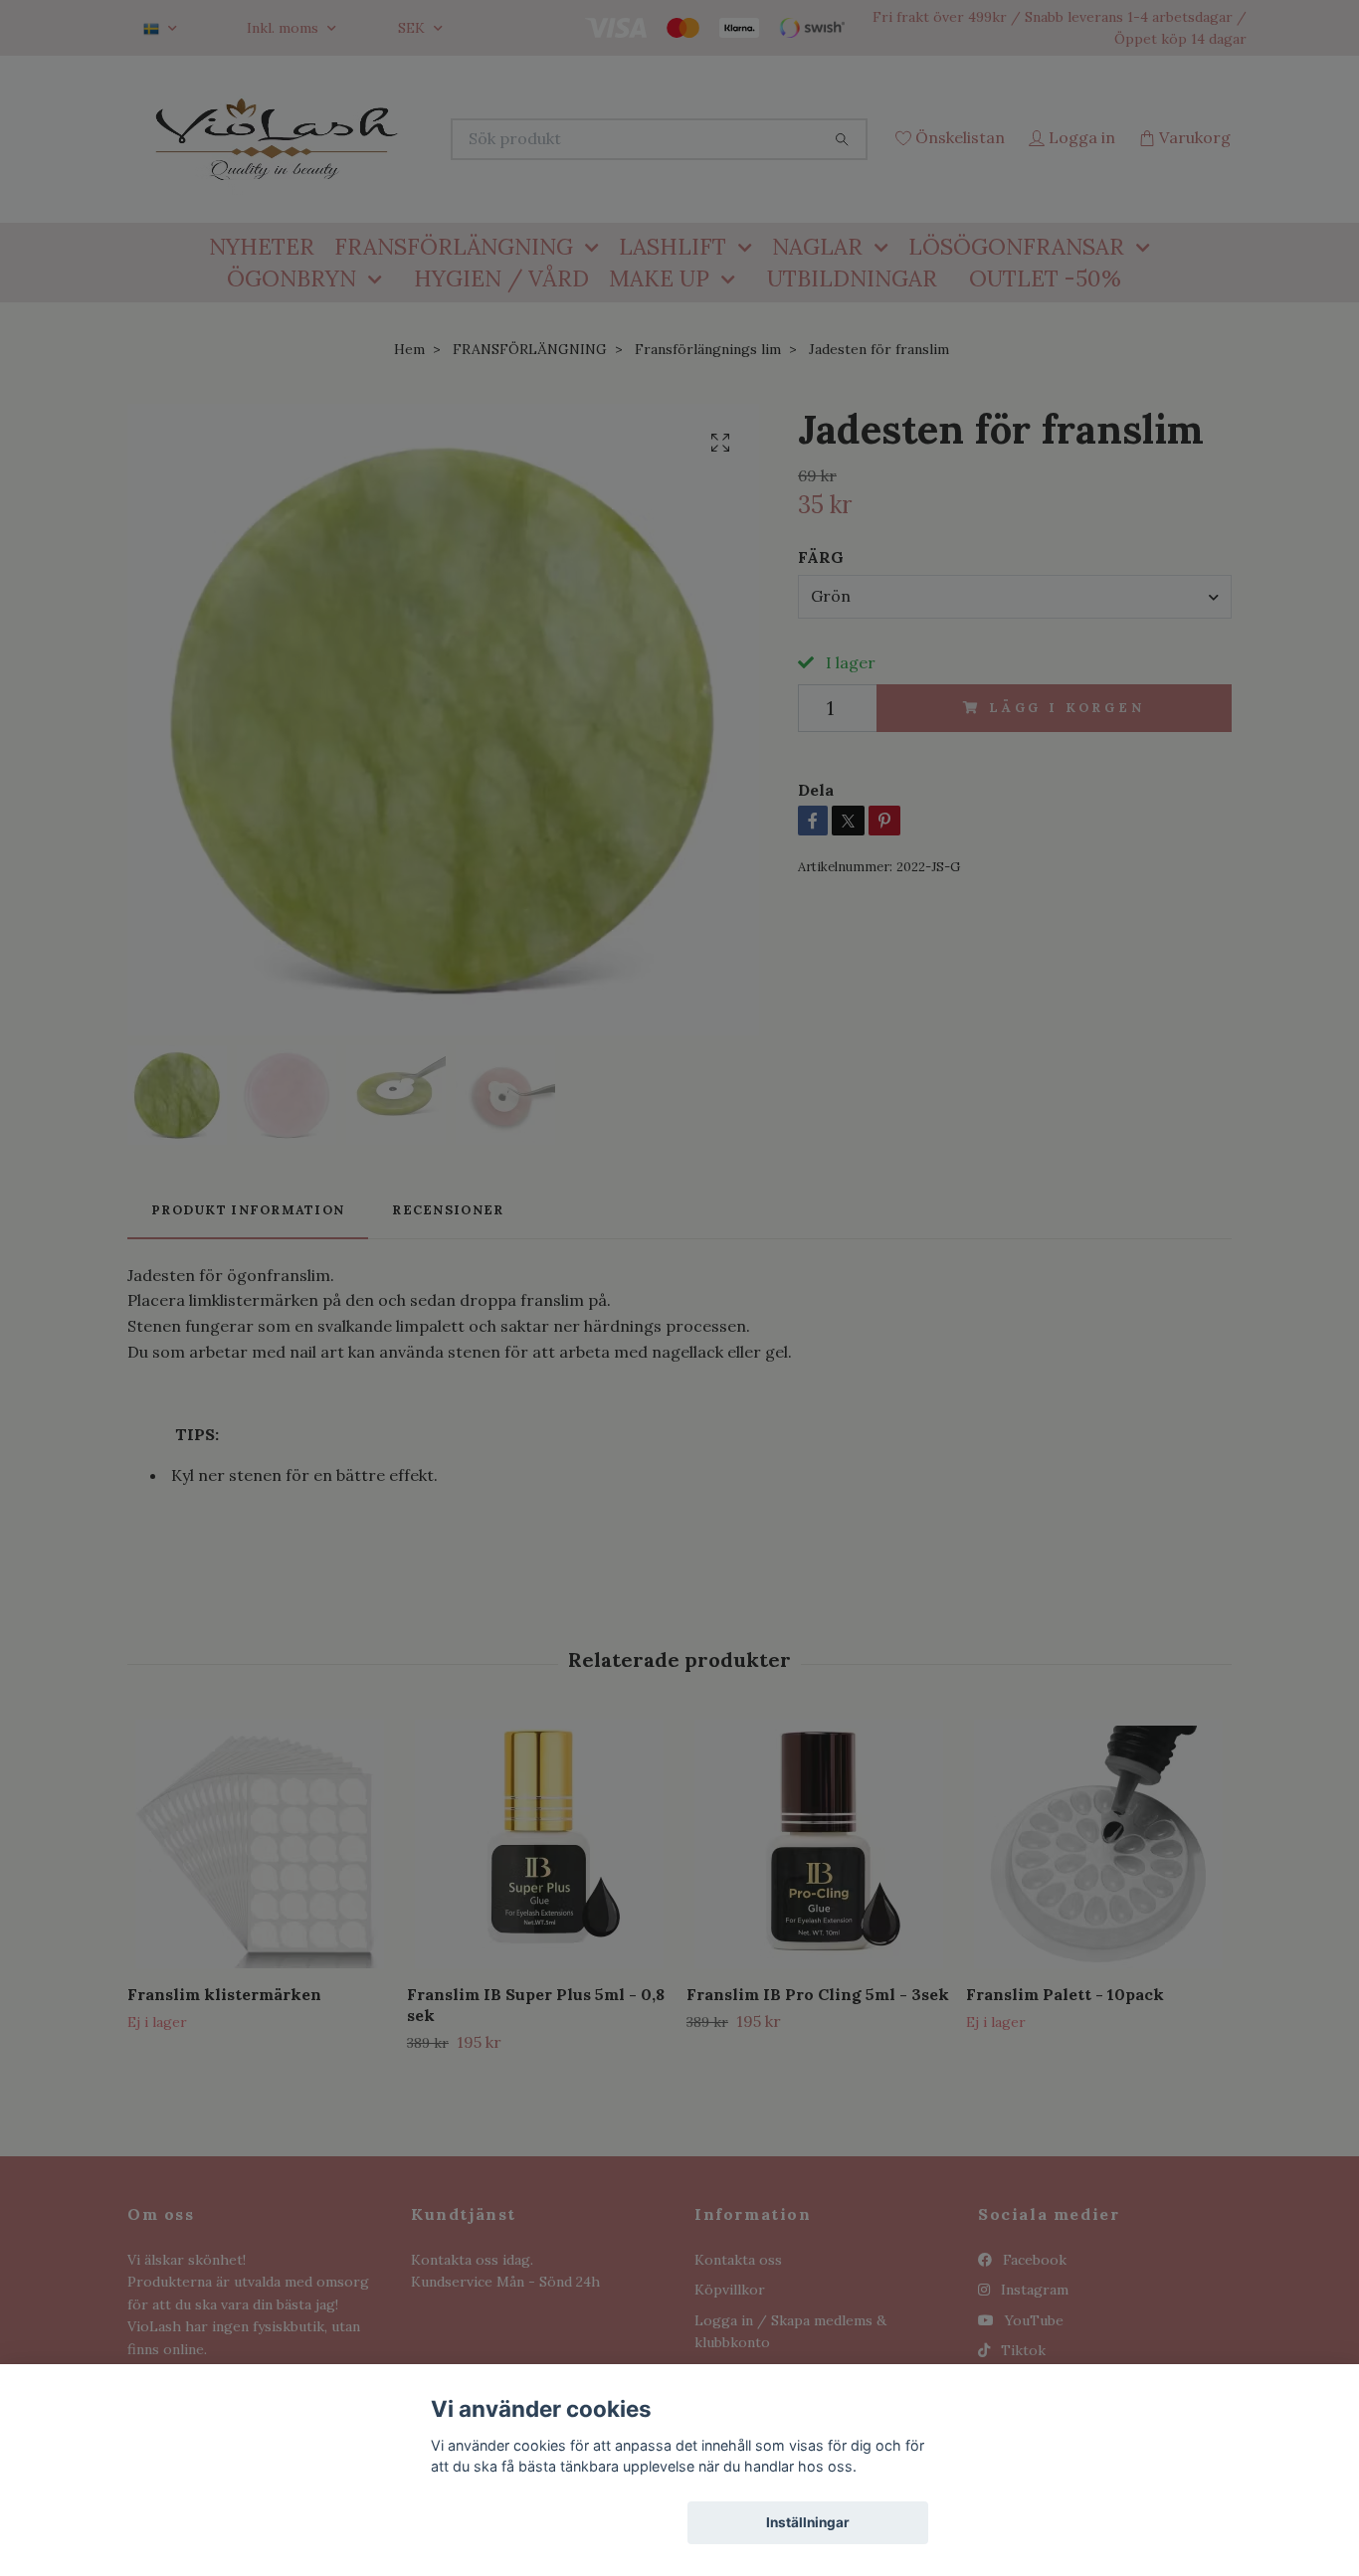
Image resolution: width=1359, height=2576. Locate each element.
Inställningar (808, 2522)
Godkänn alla (551, 2522)
